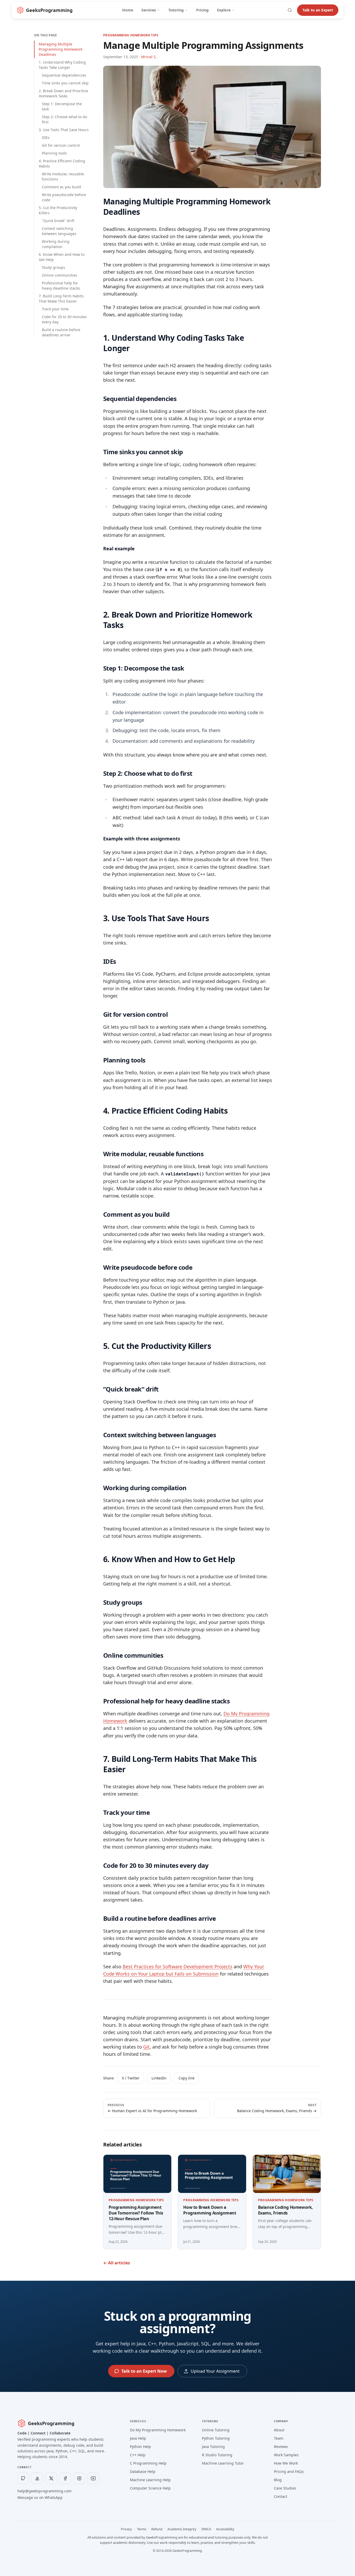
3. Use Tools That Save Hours (64, 130)
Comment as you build (61, 187)
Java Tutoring (213, 2447)
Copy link (186, 2078)
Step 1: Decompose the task (62, 106)
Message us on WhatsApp (40, 2497)
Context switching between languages (59, 231)
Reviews (281, 2447)
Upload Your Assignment (215, 2371)
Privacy (126, 2529)
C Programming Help (148, 2463)
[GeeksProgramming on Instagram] (79, 2478)
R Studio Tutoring (217, 2455)
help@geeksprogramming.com (44, 2491)
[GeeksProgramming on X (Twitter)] (51, 2478)
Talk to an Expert (318, 10)
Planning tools (54, 153)
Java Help (138, 2438)
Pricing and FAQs (289, 2471)
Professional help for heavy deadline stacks (61, 286)
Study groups (54, 267)
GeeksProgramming (51, 2423)
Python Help (140, 2447)
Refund (157, 2529)
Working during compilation (56, 244)
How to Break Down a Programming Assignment (210, 2210)
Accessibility (225, 2529)
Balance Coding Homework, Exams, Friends (285, 2210)
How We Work (286, 2463)
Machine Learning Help (150, 2480)
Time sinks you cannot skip (65, 83)
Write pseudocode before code (64, 197)
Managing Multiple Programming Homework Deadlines (61, 49)
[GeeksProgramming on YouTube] (93, 2478)
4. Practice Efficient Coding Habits (62, 163)
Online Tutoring (216, 2430)
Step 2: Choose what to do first (64, 119)
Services (149, 10)
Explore (224, 10)
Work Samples (286, 2455)
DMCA (206, 2529)
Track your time (55, 309)
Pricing (202, 10)
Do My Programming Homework (158, 2430)
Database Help (143, 2471)
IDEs (46, 138)
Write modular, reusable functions (63, 176)
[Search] (290, 10)
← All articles (117, 2263)
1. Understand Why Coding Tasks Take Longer (62, 65)
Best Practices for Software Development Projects (177, 1966)
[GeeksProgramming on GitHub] (23, 2478)
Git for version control (61, 145)
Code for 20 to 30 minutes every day (64, 319)
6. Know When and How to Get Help (62, 257)
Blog (278, 2480)
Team (279, 2438)
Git (146, 2047)
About (279, 2430)
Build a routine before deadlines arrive (61, 332)
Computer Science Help (150, 2488)
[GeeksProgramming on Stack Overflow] (37, 2478)
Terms (142, 2529)
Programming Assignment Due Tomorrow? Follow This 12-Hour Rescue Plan (136, 2213)
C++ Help (138, 2455)
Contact (281, 2496)
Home (128, 10)
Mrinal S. (149, 57)
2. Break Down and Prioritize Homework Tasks (63, 93)
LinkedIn (159, 2078)
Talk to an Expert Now (144, 2371)
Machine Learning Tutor (223, 2463)
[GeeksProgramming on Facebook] (65, 2478)
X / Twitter (131, 2078)
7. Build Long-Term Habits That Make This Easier (61, 299)
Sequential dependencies (64, 75)
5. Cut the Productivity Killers (58, 210)
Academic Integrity (182, 2529)
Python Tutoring (216, 2438)
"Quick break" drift (58, 221)
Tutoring (176, 10)
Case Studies (285, 2488)
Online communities (60, 275)
